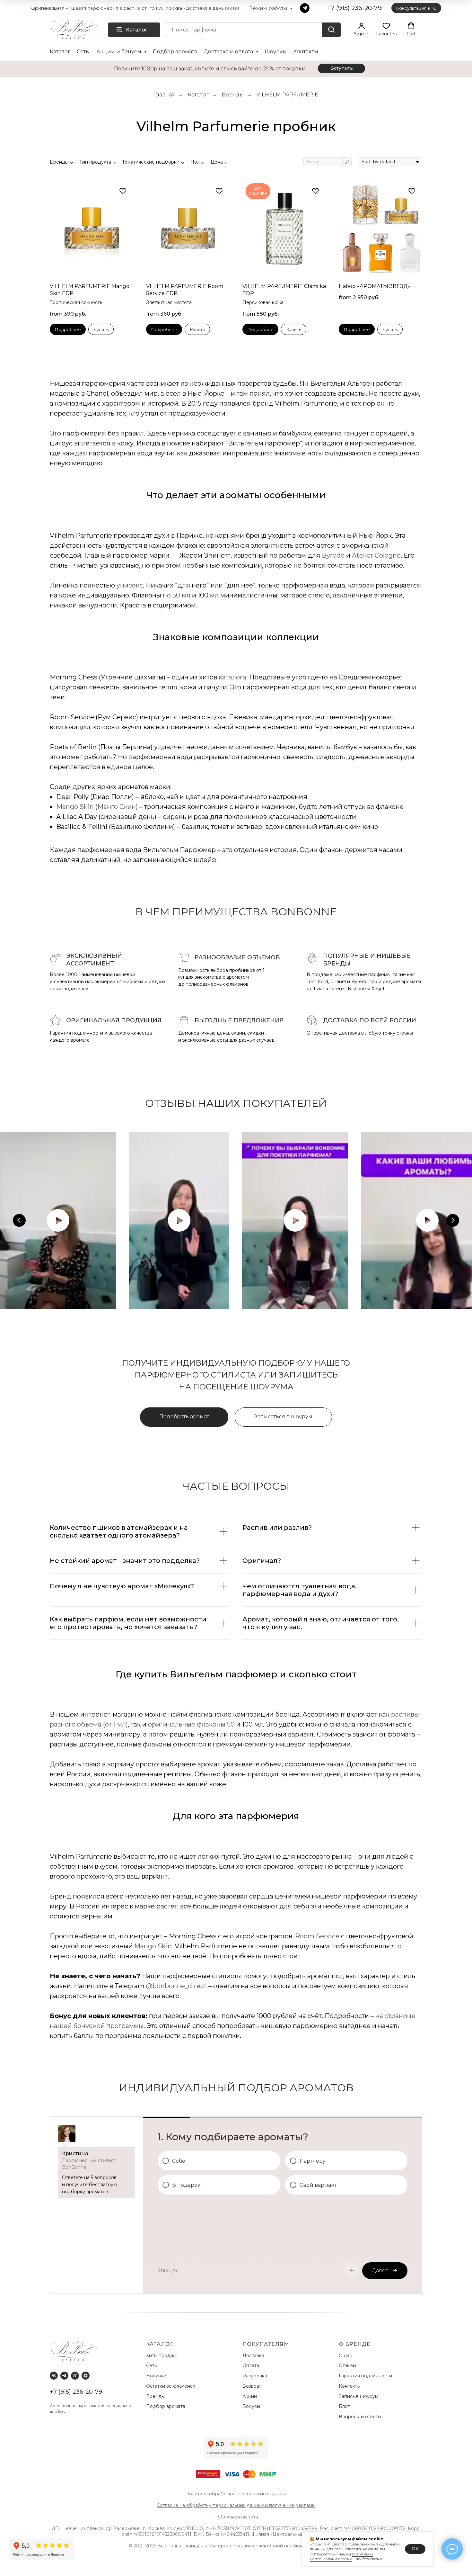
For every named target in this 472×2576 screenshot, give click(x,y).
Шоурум (276, 52)
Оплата (252, 2365)
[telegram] (305, 8)
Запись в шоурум (358, 2396)
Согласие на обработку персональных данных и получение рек (230, 2505)
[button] (362, 29)
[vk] (54, 2376)
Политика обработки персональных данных (236, 2494)
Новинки (157, 2376)
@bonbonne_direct (176, 1986)
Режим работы (269, 8)
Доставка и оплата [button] (229, 52)
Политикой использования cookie (341, 2557)
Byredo (333, 555)
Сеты (83, 52)
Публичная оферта (236, 2517)
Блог (344, 2406)
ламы (310, 2505)
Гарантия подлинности (366, 2376)
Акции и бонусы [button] (119, 52)
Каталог (60, 52)
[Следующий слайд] (453, 1220)
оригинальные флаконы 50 (192, 1724)
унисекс (130, 585)
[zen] (86, 2376)
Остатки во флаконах (171, 2386)
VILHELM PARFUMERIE (287, 95)
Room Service (317, 1936)
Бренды (233, 95)
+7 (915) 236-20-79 (76, 2392)
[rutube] (75, 2376)
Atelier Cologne (376, 555)
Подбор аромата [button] (175, 52)
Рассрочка (256, 2376)
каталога (232, 677)
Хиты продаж (162, 2356)
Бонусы (251, 2406)
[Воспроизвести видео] (58, 1220)
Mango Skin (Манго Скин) (97, 807)
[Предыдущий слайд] (19, 1220)
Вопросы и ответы (360, 2417)
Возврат (253, 2386)
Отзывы (348, 2365)
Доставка (255, 2356)
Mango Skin (153, 1946)
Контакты (306, 52)
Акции (250, 2396)
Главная (165, 95)
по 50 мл (177, 595)
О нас (346, 2356)
